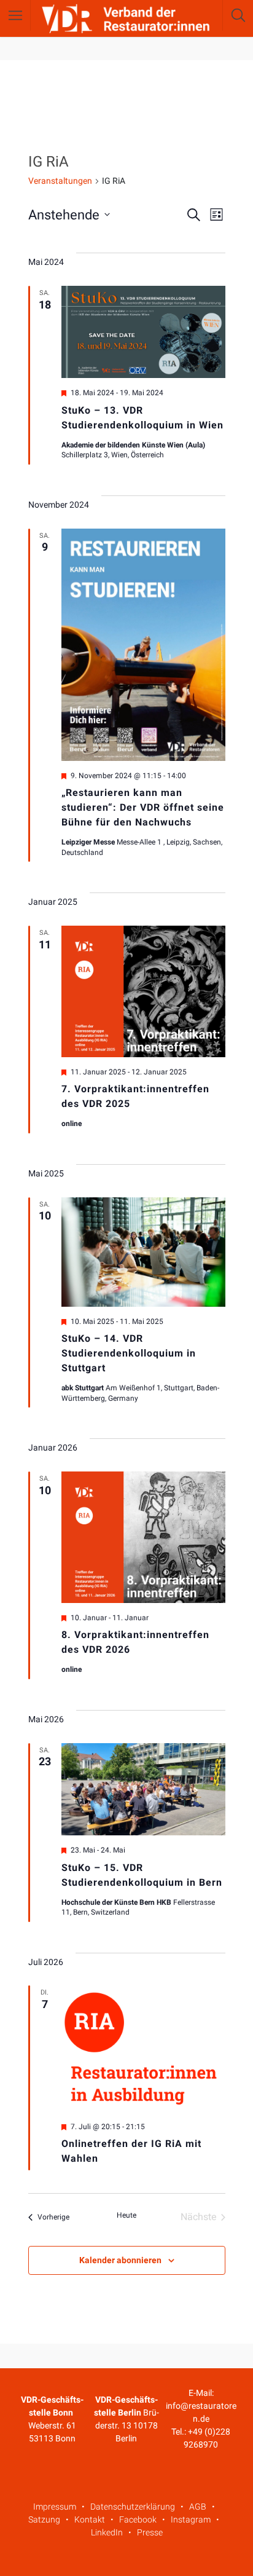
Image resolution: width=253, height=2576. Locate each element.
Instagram (191, 2519)
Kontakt (90, 2519)
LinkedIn (107, 2532)
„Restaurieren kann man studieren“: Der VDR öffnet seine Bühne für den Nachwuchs (143, 807)
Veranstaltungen (60, 181)
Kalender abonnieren (120, 2260)
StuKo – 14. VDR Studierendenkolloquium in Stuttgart (129, 1353)
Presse (150, 2532)
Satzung (44, 2519)
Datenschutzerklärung (133, 2507)
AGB (198, 2507)
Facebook (138, 2519)
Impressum (55, 2507)
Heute (126, 2215)
